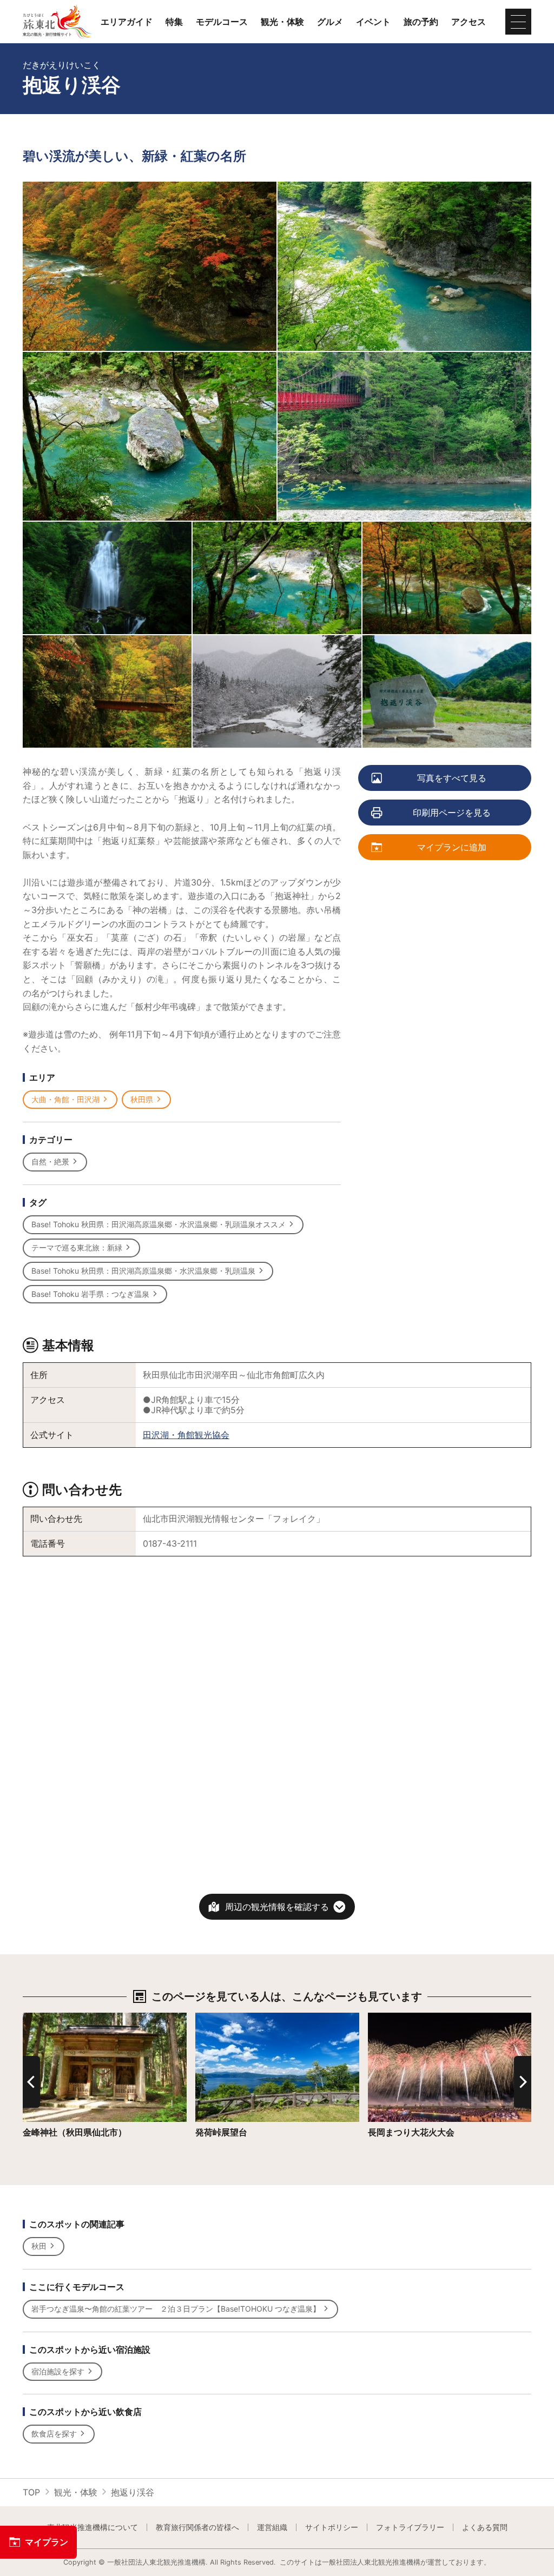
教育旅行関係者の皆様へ (197, 2527)
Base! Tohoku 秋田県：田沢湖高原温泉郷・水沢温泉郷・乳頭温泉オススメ (159, 1224)
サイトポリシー (332, 2527)
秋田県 (142, 1099)
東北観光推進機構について (93, 2527)
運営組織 (272, 2527)
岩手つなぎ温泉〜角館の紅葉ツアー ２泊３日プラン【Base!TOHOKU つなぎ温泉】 (176, 2309)
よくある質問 (485, 2527)
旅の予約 (421, 22)
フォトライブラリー (410, 2527)
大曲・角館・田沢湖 (65, 1099)
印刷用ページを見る (452, 813)
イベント (373, 22)
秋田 (39, 2246)
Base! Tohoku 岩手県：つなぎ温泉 (90, 1294)
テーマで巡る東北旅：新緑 (77, 1247)
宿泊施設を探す (58, 2371)
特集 (174, 22)
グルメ (330, 22)
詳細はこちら (49, 2018)
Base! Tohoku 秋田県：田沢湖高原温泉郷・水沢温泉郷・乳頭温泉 (143, 1271)
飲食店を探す (54, 2434)
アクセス (469, 22)
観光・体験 (282, 22)
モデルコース (222, 22)
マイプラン (47, 2542)
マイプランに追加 (452, 847)
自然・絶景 (50, 1161)
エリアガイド (127, 22)
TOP (31, 2492)
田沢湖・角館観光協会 (186, 1435)
